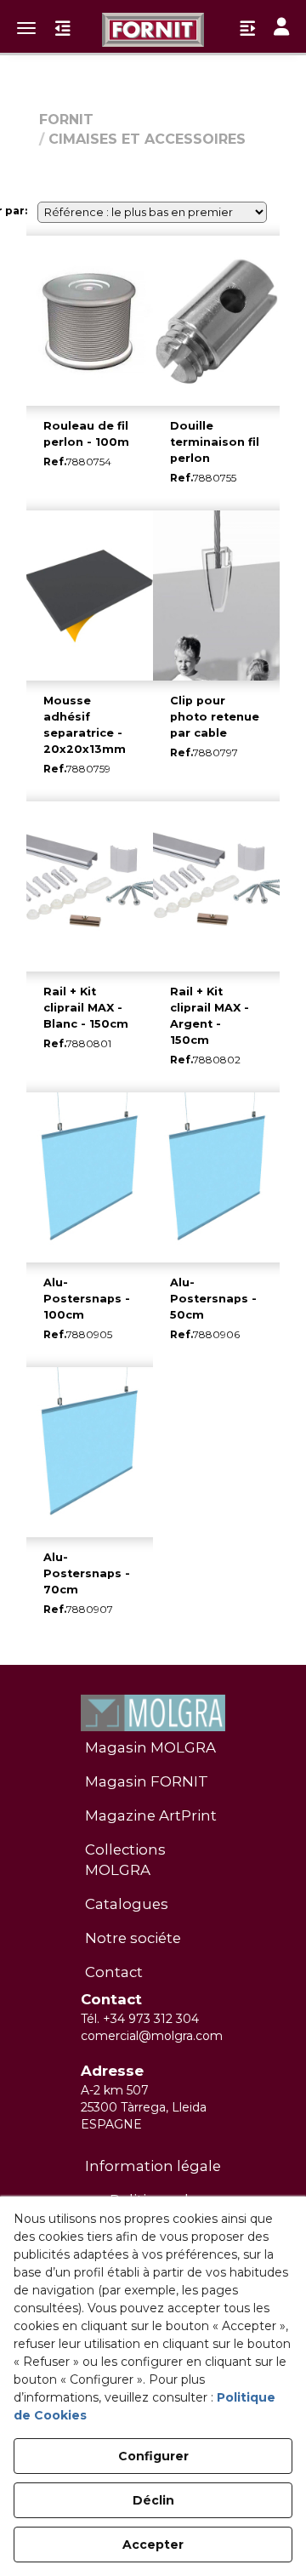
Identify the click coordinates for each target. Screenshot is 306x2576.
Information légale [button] (153, 2166)
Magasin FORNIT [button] (147, 1781)
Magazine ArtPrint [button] (151, 1815)
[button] (153, 30)
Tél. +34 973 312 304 (140, 2019)
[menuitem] (153, 1748)
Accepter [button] (153, 2545)
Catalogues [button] (127, 1904)
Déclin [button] (153, 2500)
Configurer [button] (153, 2456)
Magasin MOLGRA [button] (150, 1747)
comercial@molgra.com (152, 2036)
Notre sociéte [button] (133, 1938)
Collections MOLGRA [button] (125, 1860)
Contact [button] (114, 1972)
